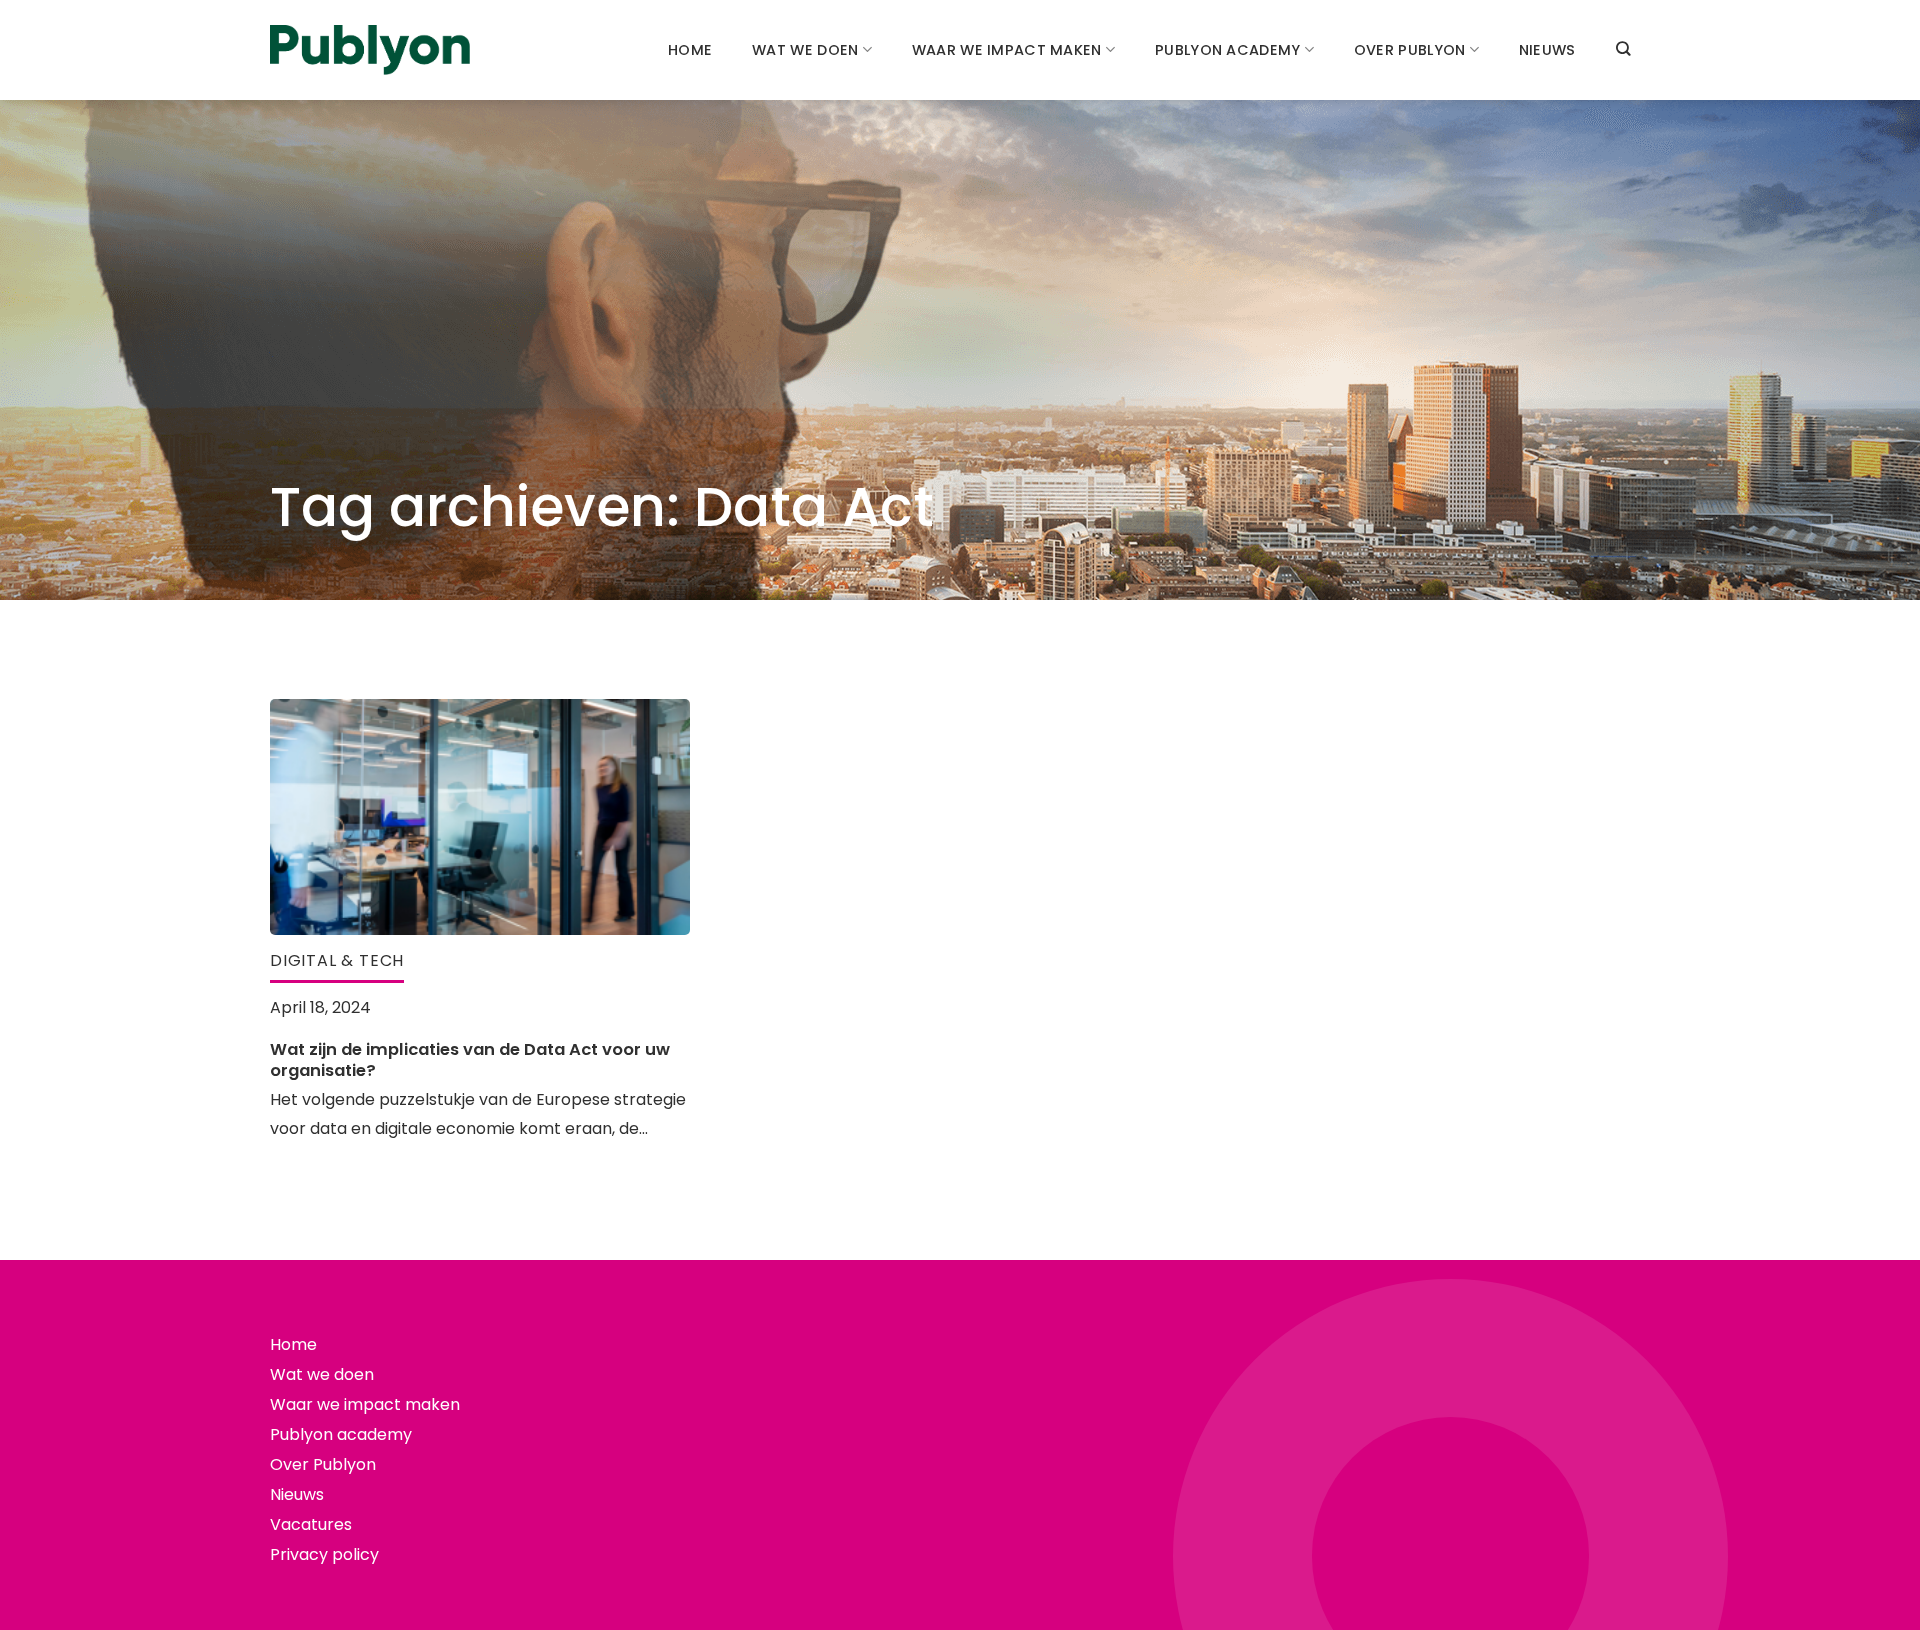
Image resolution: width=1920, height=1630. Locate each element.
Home (690, 50)
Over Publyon (1409, 50)
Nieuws (1547, 50)
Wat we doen (805, 50)
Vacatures (311, 1524)
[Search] (1623, 48)
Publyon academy (1227, 50)
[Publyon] (370, 50)
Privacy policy (324, 1554)
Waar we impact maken (1007, 50)
